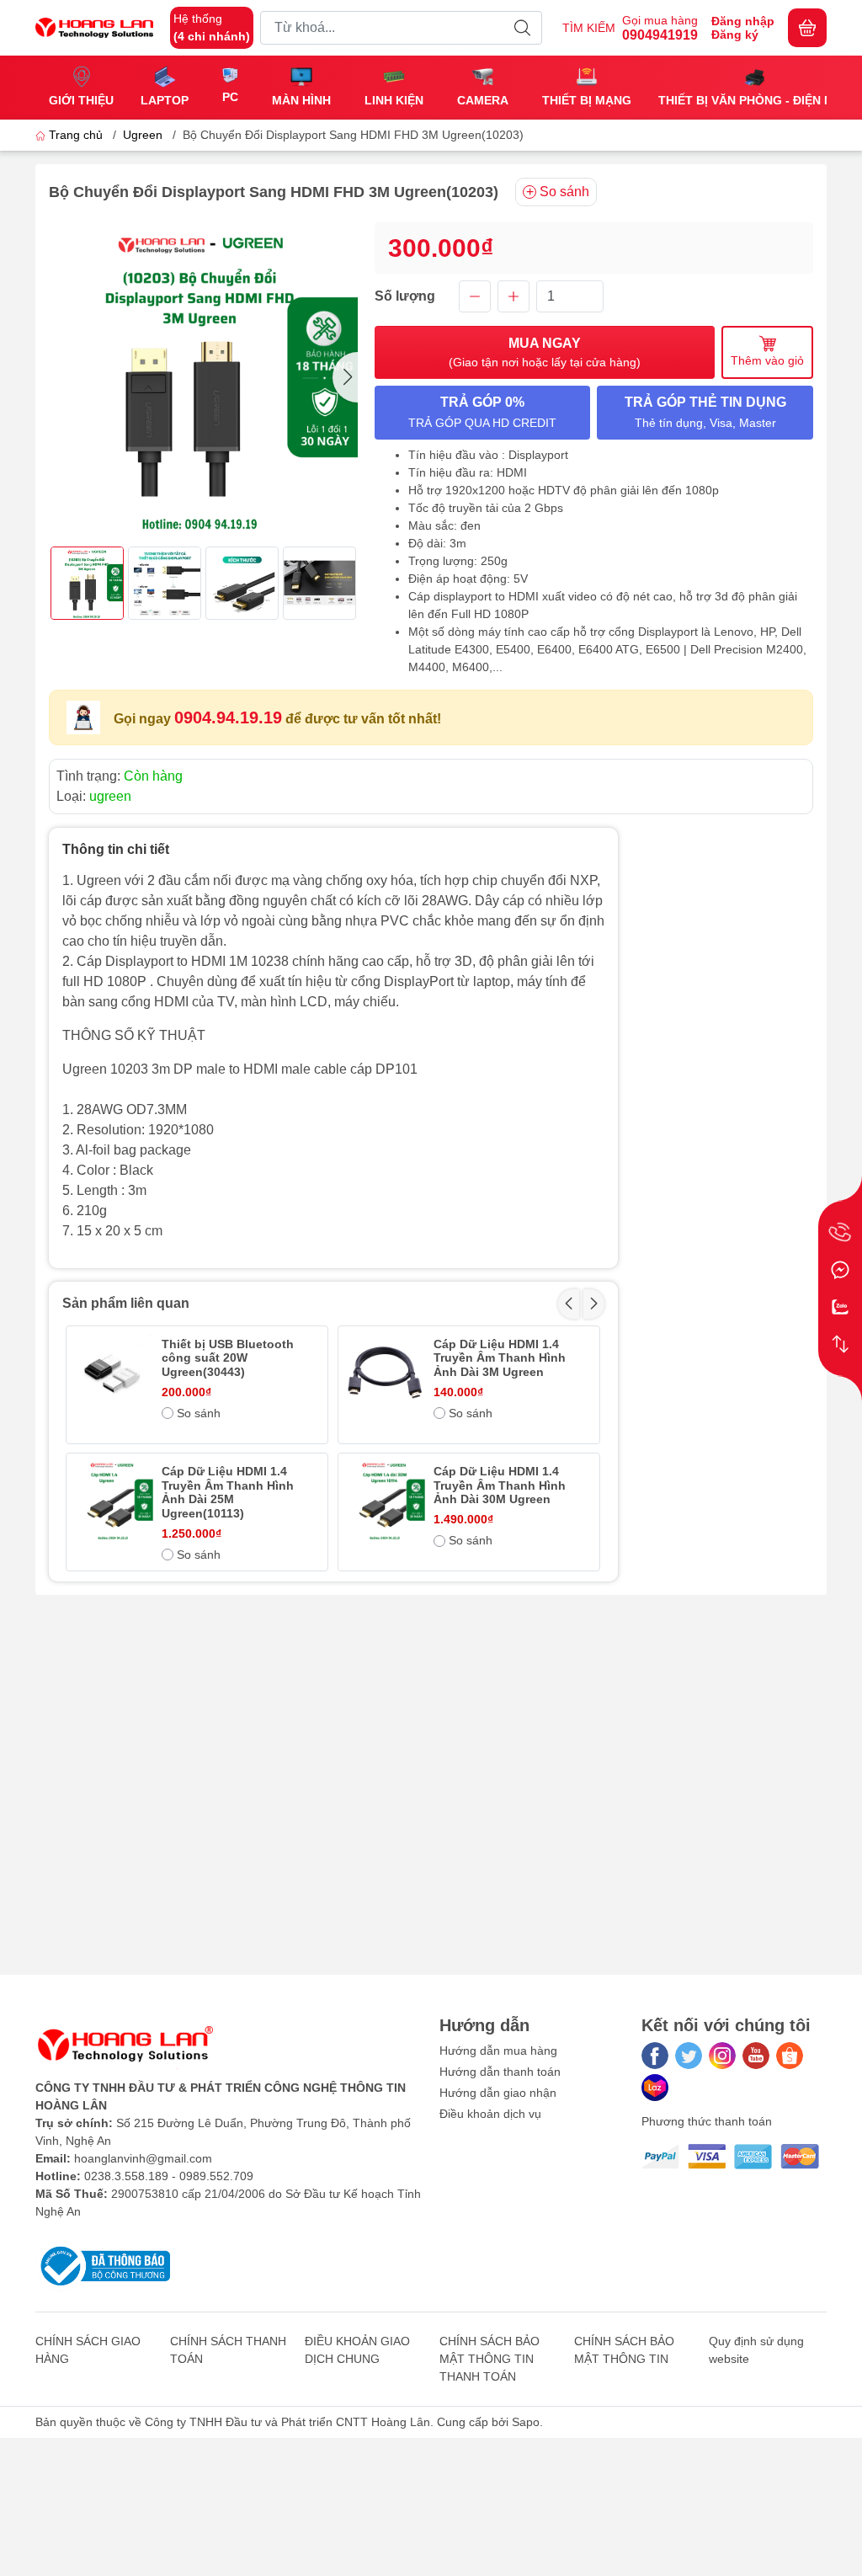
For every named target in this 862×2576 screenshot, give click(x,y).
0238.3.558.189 (126, 2176)
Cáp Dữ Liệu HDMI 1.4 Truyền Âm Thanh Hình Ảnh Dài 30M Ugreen (500, 1485)
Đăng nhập (743, 21)
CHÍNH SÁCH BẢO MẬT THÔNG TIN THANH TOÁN (490, 2359)
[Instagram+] (722, 2056)
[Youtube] (756, 2056)
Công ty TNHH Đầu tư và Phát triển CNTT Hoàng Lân (287, 2422)
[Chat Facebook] (840, 1270)
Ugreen (143, 135)
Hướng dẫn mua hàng (498, 2051)
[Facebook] (655, 2056)
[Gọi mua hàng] (840, 1233)
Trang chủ (76, 135)
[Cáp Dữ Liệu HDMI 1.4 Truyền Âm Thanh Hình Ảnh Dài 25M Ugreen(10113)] (113, 1500)
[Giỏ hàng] (807, 28)
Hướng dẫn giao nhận (498, 2093)
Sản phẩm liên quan (126, 1303)
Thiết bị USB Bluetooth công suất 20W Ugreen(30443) (228, 1358)
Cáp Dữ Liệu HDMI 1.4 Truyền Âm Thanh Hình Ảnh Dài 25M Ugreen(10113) (228, 1492)
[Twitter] (689, 2056)
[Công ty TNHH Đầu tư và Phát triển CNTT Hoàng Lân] (94, 27)
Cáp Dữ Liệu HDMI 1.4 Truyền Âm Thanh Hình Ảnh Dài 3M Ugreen (500, 1358)
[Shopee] (790, 2056)
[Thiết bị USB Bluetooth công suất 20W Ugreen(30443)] (113, 1373)
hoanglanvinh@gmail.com (143, 2158)
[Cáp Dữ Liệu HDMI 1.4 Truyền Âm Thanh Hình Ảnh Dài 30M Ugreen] (385, 1500)
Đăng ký (735, 35)
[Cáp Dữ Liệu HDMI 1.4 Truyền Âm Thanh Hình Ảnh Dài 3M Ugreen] (385, 1373)
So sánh (564, 192)
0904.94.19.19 (228, 717)
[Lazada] (655, 2088)
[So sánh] (840, 1344)
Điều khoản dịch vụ (490, 2114)
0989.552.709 (216, 2176)
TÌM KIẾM (589, 28)
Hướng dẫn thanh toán (500, 2072)
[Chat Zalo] (840, 1307)
